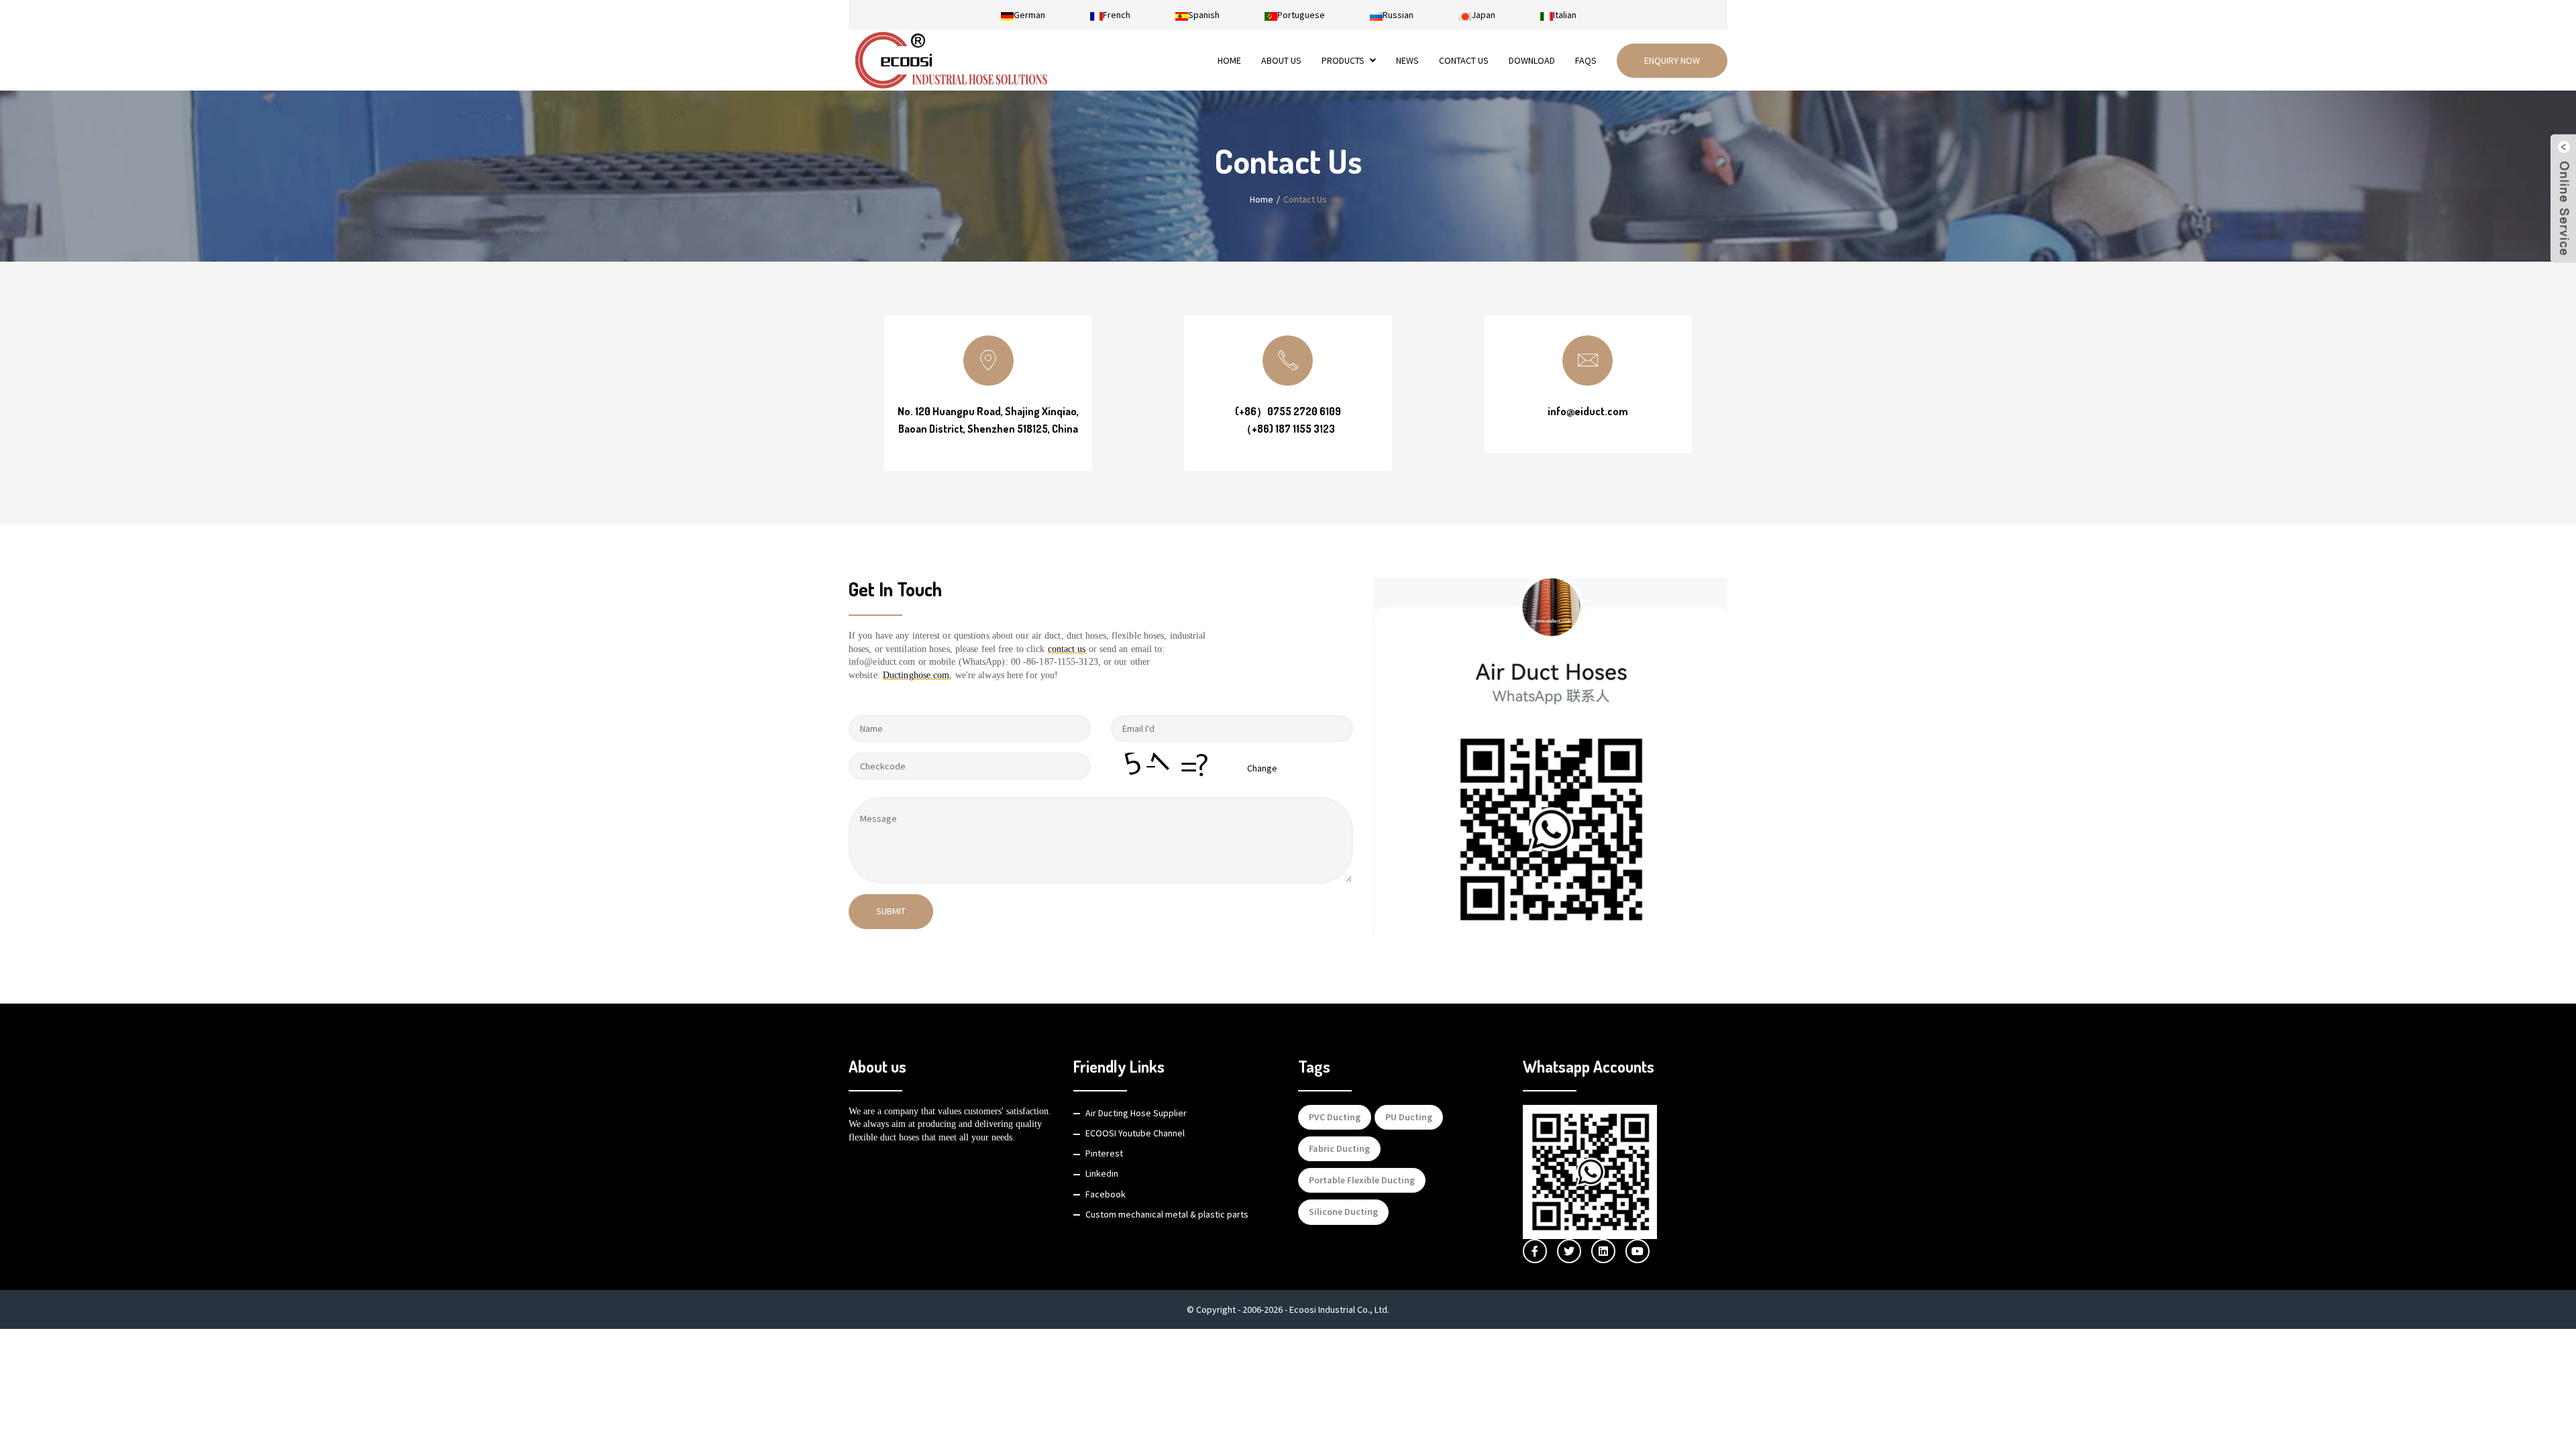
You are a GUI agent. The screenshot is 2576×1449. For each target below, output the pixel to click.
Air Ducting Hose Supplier (1136, 1113)
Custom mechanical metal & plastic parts (1167, 1214)
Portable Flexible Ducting (1362, 1180)
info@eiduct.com (1588, 411)
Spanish (1204, 15)
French (1117, 15)
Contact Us (1464, 60)
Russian (1398, 15)
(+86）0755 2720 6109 (1288, 411)
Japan (1483, 15)
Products (1343, 60)
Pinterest (1104, 1153)
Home (1229, 60)
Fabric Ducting (1339, 1148)
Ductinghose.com (916, 675)
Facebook (1106, 1194)
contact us (1067, 649)
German (1029, 15)
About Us (1281, 60)
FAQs (1586, 60)
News (1407, 60)
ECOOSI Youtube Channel (1135, 1133)
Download (1532, 60)
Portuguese (1301, 15)
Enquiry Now (1672, 60)
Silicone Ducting (1343, 1212)
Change (1262, 769)
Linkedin (1102, 1173)
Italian (1565, 15)
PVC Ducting (1335, 1117)
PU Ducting (1409, 1117)
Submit (891, 911)
